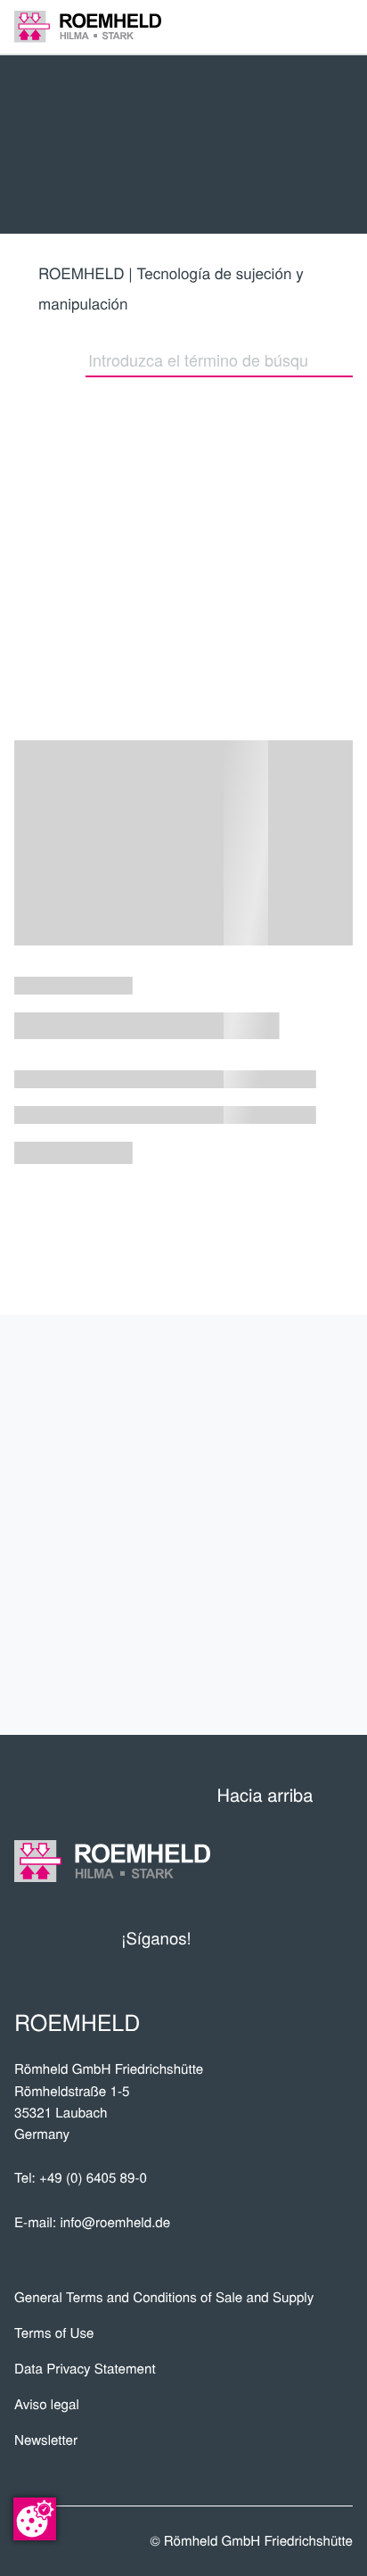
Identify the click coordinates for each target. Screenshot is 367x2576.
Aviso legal (47, 2404)
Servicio (299, 1556)
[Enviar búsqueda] (344, 359)
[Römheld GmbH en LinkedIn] (272, 1938)
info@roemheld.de (115, 2222)
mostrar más (183, 1239)
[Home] (88, 26)
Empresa (298, 1378)
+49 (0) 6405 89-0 (93, 2178)
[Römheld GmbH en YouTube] (232, 1938)
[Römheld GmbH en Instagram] (339, 1938)
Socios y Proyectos (225, 1437)
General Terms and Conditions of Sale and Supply (164, 2297)
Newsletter (46, 2440)
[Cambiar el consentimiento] (35, 2519)
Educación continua (224, 1614)
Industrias (285, 1496)
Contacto (291, 1673)
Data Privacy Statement (85, 2369)
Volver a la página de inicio (94, 549)
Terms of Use (54, 2333)
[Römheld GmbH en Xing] (306, 1938)
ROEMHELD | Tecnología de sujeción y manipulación (171, 288)
